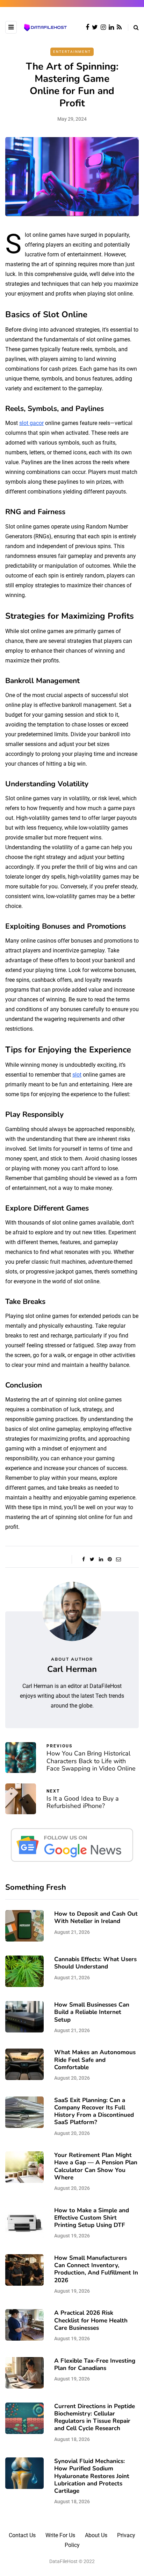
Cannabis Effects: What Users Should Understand (95, 1963)
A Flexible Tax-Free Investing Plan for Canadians (95, 2364)
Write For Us (60, 2535)
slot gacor (31, 423)
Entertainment (72, 52)
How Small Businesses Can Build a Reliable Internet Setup (92, 2012)
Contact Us (22, 2535)
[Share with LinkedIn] (101, 1559)
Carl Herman (72, 1669)
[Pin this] (110, 1559)
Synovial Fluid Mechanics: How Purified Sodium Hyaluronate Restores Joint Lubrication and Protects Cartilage (92, 2476)
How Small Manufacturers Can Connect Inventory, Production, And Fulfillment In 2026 (96, 2269)
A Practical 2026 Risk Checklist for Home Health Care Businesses (91, 2320)
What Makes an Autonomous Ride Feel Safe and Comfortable (95, 2060)
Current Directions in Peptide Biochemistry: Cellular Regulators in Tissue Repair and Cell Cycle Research (95, 2417)
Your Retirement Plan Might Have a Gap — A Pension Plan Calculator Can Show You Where (96, 2166)
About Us (96, 2535)
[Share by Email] (118, 1559)
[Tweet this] (92, 1559)
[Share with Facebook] (83, 1559)
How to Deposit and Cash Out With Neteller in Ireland (96, 1917)
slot (77, 1075)
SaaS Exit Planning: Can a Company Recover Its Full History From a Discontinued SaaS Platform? (94, 2111)
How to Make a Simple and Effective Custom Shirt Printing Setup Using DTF (92, 2218)
